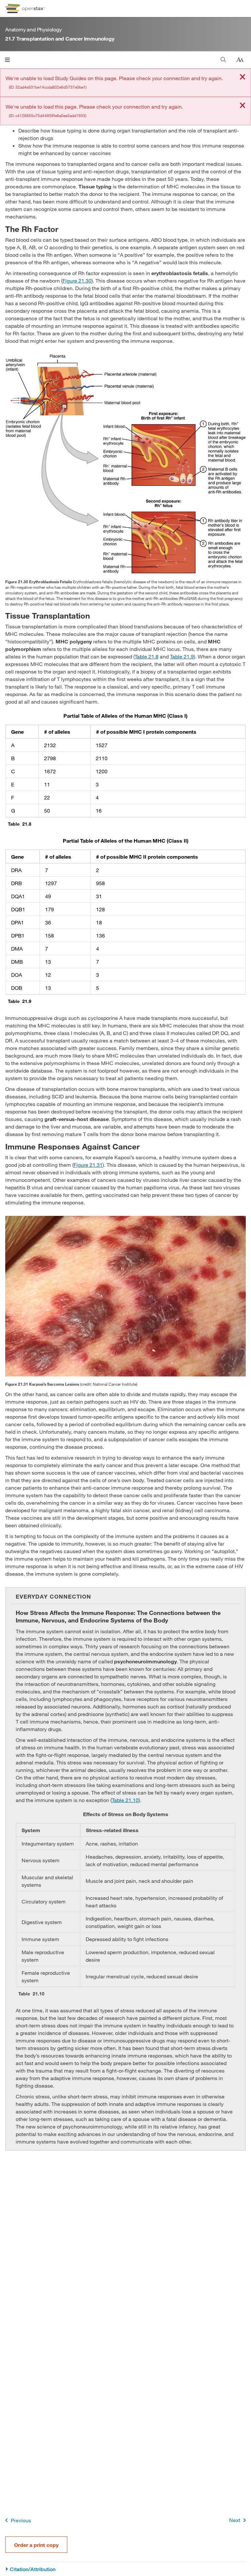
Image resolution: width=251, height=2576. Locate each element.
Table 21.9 (182, 656)
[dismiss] (243, 77)
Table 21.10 (125, 1800)
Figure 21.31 (88, 1165)
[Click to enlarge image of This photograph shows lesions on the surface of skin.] (125, 1296)
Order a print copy (36, 2545)
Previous (21, 2520)
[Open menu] (7, 60)
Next (235, 2520)
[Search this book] (223, 60)
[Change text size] (240, 60)
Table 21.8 (147, 656)
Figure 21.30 (77, 280)
